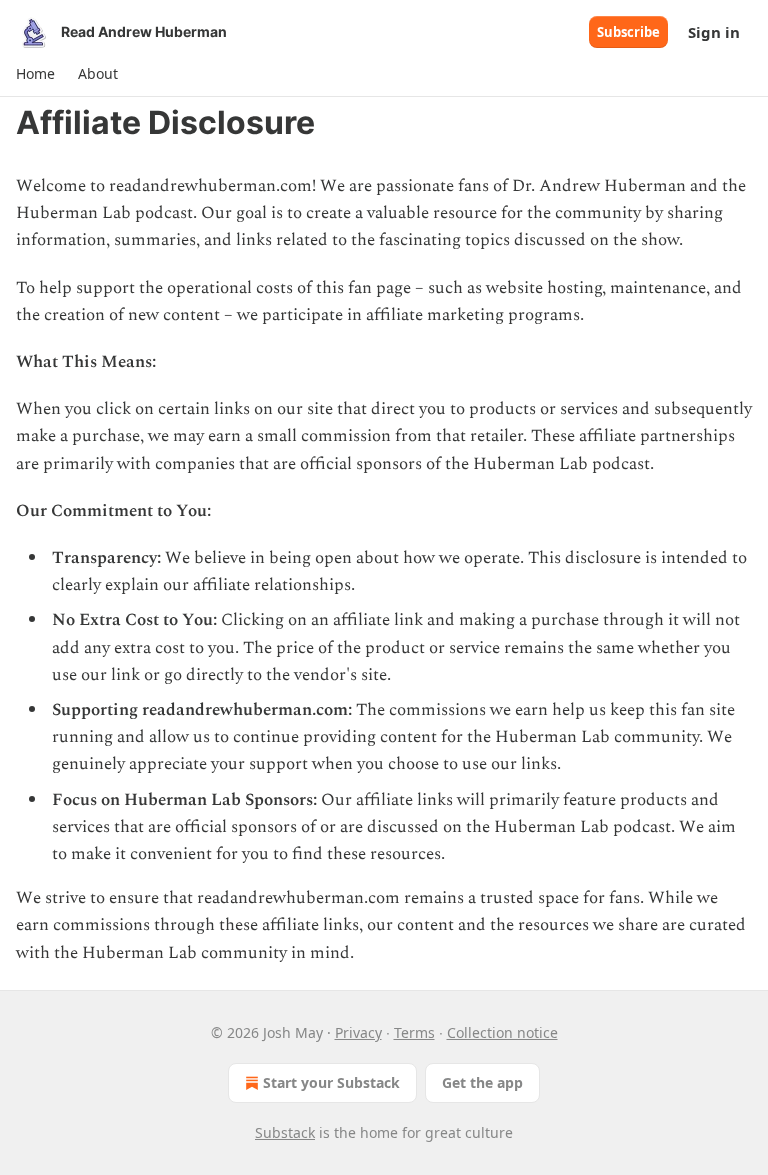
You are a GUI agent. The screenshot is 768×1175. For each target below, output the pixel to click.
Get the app (482, 1082)
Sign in (714, 32)
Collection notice (502, 1032)
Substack (285, 1132)
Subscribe (628, 32)
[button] (35, 74)
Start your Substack (331, 1082)
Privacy (358, 1032)
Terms (414, 1032)
